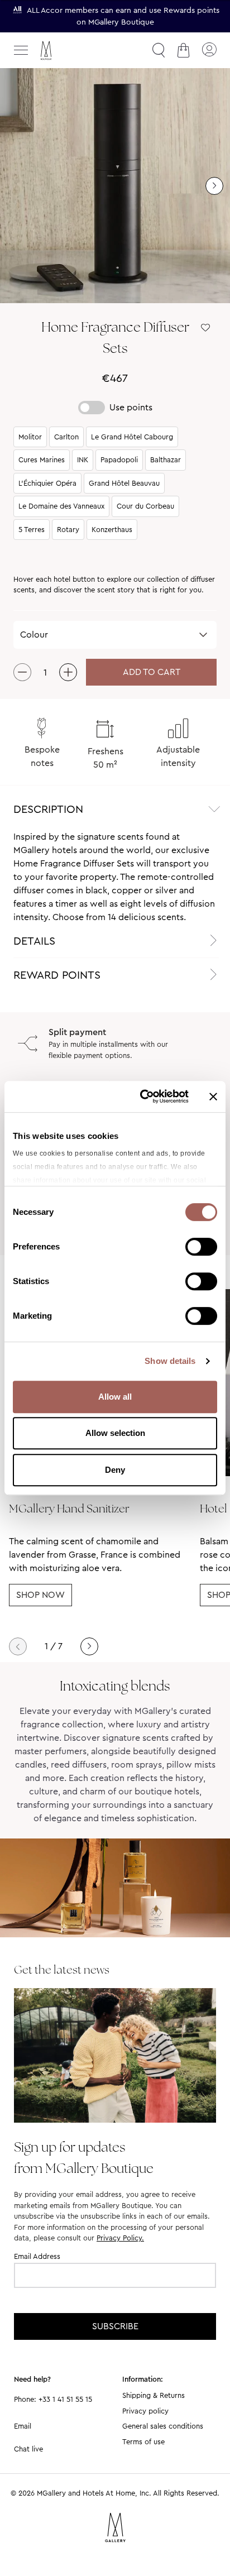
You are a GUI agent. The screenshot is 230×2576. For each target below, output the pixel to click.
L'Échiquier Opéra (47, 483)
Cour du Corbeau (145, 506)
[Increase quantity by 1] (68, 672)
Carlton (66, 437)
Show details (170, 1361)
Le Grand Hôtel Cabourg (132, 437)
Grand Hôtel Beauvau (124, 483)
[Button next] (214, 186)
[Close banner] (213, 1097)
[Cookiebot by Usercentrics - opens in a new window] (142, 1097)
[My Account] (209, 50)
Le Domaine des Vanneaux (61, 506)
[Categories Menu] (21, 50)
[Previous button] (18, 1646)
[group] (115, 186)
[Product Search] (159, 50)
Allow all (115, 1397)
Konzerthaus (112, 530)
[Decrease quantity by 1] (22, 672)
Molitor (30, 437)
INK (83, 460)
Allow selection (115, 1433)
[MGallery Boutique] (70, 51)
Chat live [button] (28, 2449)
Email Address (37, 2256)
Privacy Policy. (120, 2238)
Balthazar (166, 460)
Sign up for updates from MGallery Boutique (84, 2157)
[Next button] (89, 1646)
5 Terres (32, 530)
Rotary (68, 530)
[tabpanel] (115, 877)
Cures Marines (42, 460)
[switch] (201, 1248)
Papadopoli (119, 460)
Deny (115, 1470)
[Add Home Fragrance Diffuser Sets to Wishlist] (205, 328)
